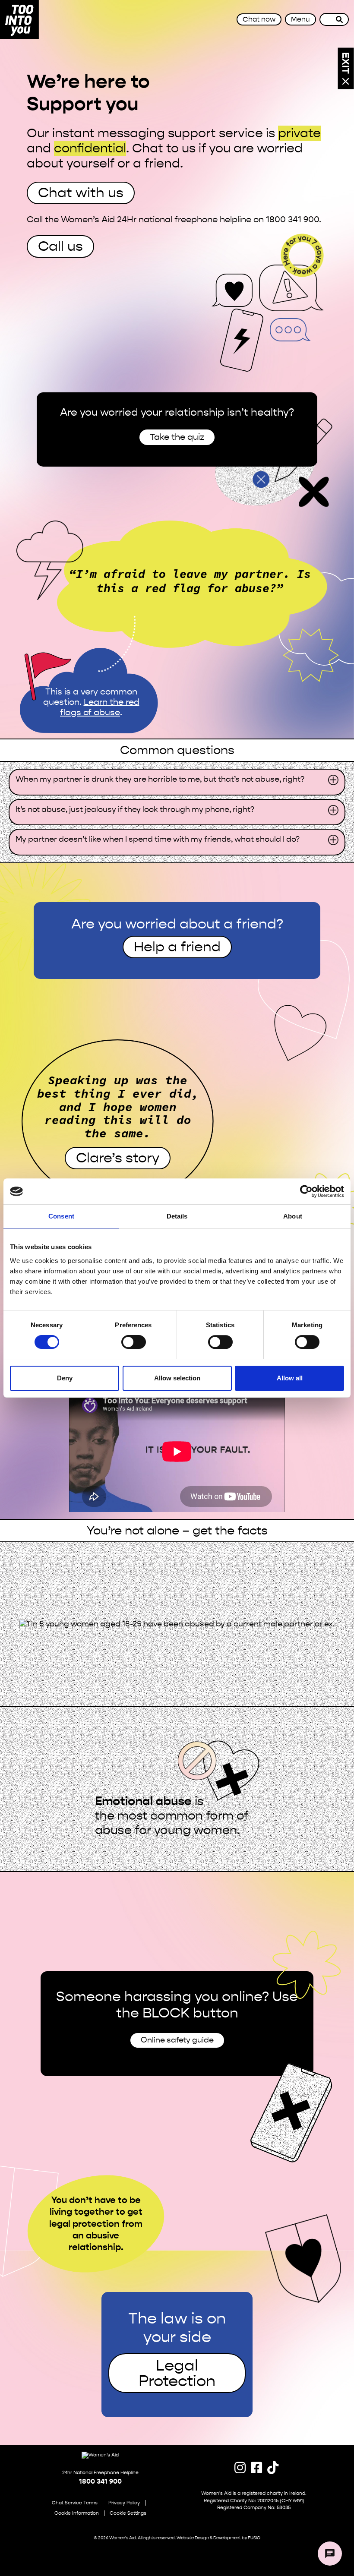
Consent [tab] (61, 1216)
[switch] (134, 1342)
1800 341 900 (100, 2481)
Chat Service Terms (75, 2503)
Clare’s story (118, 1158)
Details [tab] (177, 1216)
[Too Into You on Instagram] (237, 2468)
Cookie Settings (128, 2513)
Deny (65, 1378)
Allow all (290, 1378)
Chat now (259, 19)
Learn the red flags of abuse (100, 707)
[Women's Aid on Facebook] (254, 2468)
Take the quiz (177, 437)
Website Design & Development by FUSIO (218, 2538)
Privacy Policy (124, 2503)
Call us (60, 246)
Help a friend (177, 947)
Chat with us (81, 193)
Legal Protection (177, 2373)
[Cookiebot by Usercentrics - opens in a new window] (306, 1191)
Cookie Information (77, 2513)
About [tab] (293, 1216)
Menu (300, 19)
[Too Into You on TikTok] (270, 2468)
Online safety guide (177, 2040)
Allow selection (177, 1378)
